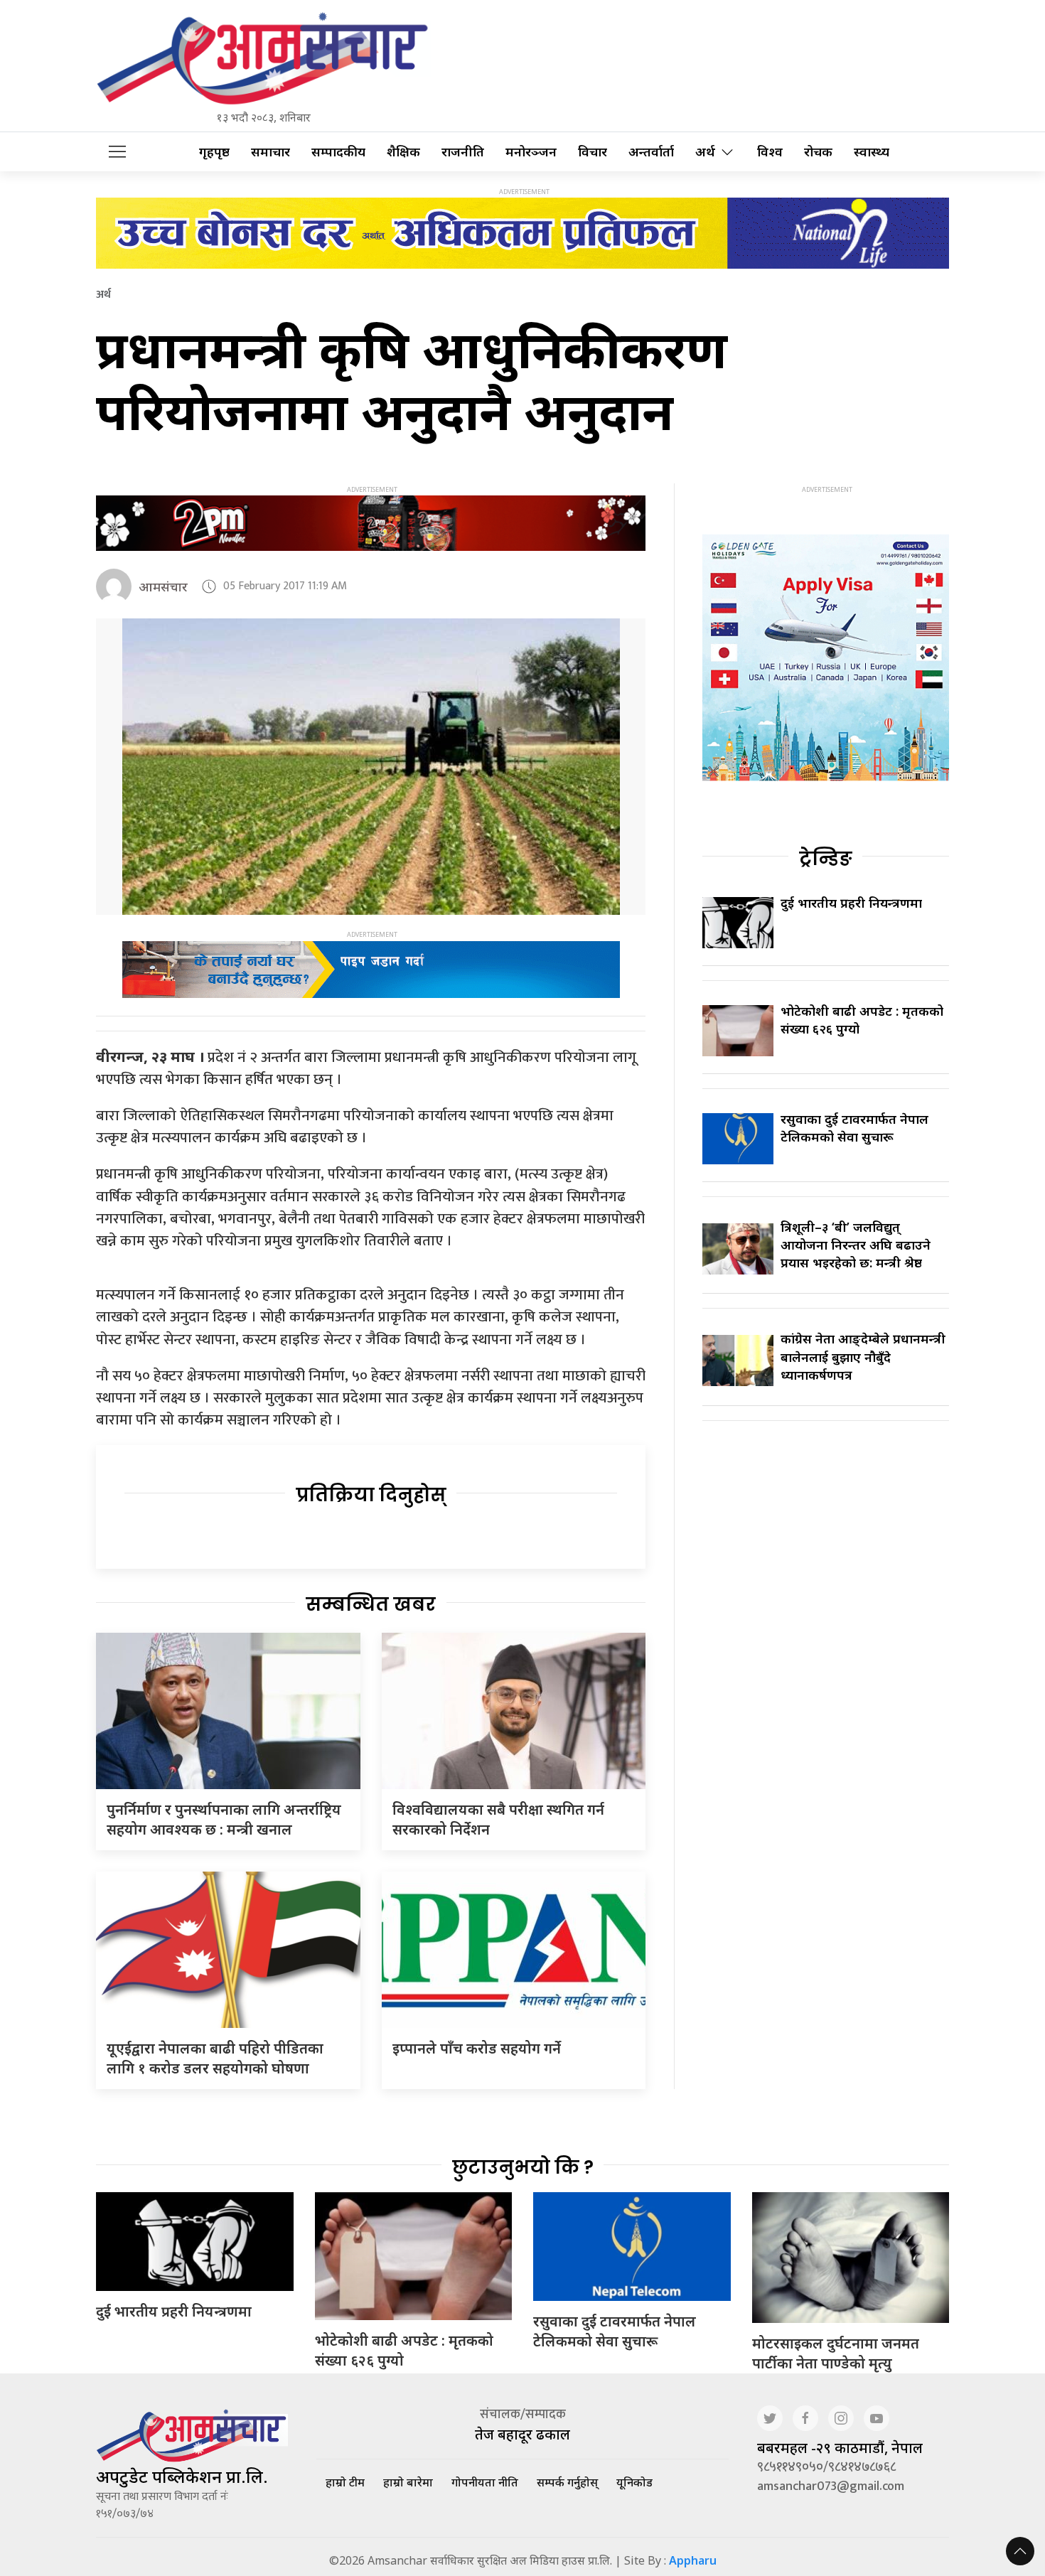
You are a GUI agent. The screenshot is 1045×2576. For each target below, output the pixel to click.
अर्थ (705, 152)
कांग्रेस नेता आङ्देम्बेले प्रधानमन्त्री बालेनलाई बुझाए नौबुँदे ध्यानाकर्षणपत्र (863, 1356)
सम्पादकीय (338, 152)
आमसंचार (163, 586)
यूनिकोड (634, 2482)
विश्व (770, 152)
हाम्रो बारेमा (408, 2482)
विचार (593, 152)
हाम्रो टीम (345, 2482)
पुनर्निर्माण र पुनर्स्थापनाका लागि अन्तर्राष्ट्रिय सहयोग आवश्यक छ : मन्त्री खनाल (224, 1819)
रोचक (818, 152)
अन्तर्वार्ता (651, 152)
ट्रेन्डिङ (826, 859)
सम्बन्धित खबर (371, 1604)
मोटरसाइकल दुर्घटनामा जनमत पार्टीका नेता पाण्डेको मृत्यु (836, 2353)
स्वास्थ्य (872, 152)
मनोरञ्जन (531, 152)
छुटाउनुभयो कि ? (523, 2167)
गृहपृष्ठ (214, 152)
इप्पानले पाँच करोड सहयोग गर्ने (477, 2048)
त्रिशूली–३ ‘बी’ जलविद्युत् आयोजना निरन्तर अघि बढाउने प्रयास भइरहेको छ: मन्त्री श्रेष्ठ (856, 1245)
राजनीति (463, 152)
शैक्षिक (403, 152)
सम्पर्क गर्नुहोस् (567, 2482)
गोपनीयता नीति (485, 2482)
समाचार (270, 152)
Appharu (693, 2560)
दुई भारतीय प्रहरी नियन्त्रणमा (851, 903)
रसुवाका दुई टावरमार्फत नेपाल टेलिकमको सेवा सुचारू (854, 1128)
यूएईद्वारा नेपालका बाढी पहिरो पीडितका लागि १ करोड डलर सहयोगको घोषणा (215, 2058)
